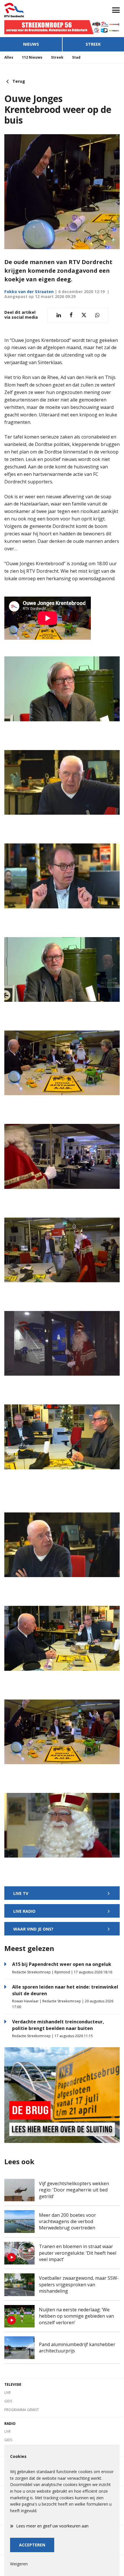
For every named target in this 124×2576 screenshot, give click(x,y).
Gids (8, 2401)
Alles (9, 57)
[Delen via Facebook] (71, 315)
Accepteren (32, 2545)
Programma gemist (22, 2410)
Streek (93, 44)
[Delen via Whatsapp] (97, 315)
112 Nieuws (32, 57)
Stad (76, 57)
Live (7, 2393)
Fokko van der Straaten (29, 292)
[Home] (31, 10)
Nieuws (31, 44)
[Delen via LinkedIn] (59, 315)
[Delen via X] (84, 315)
